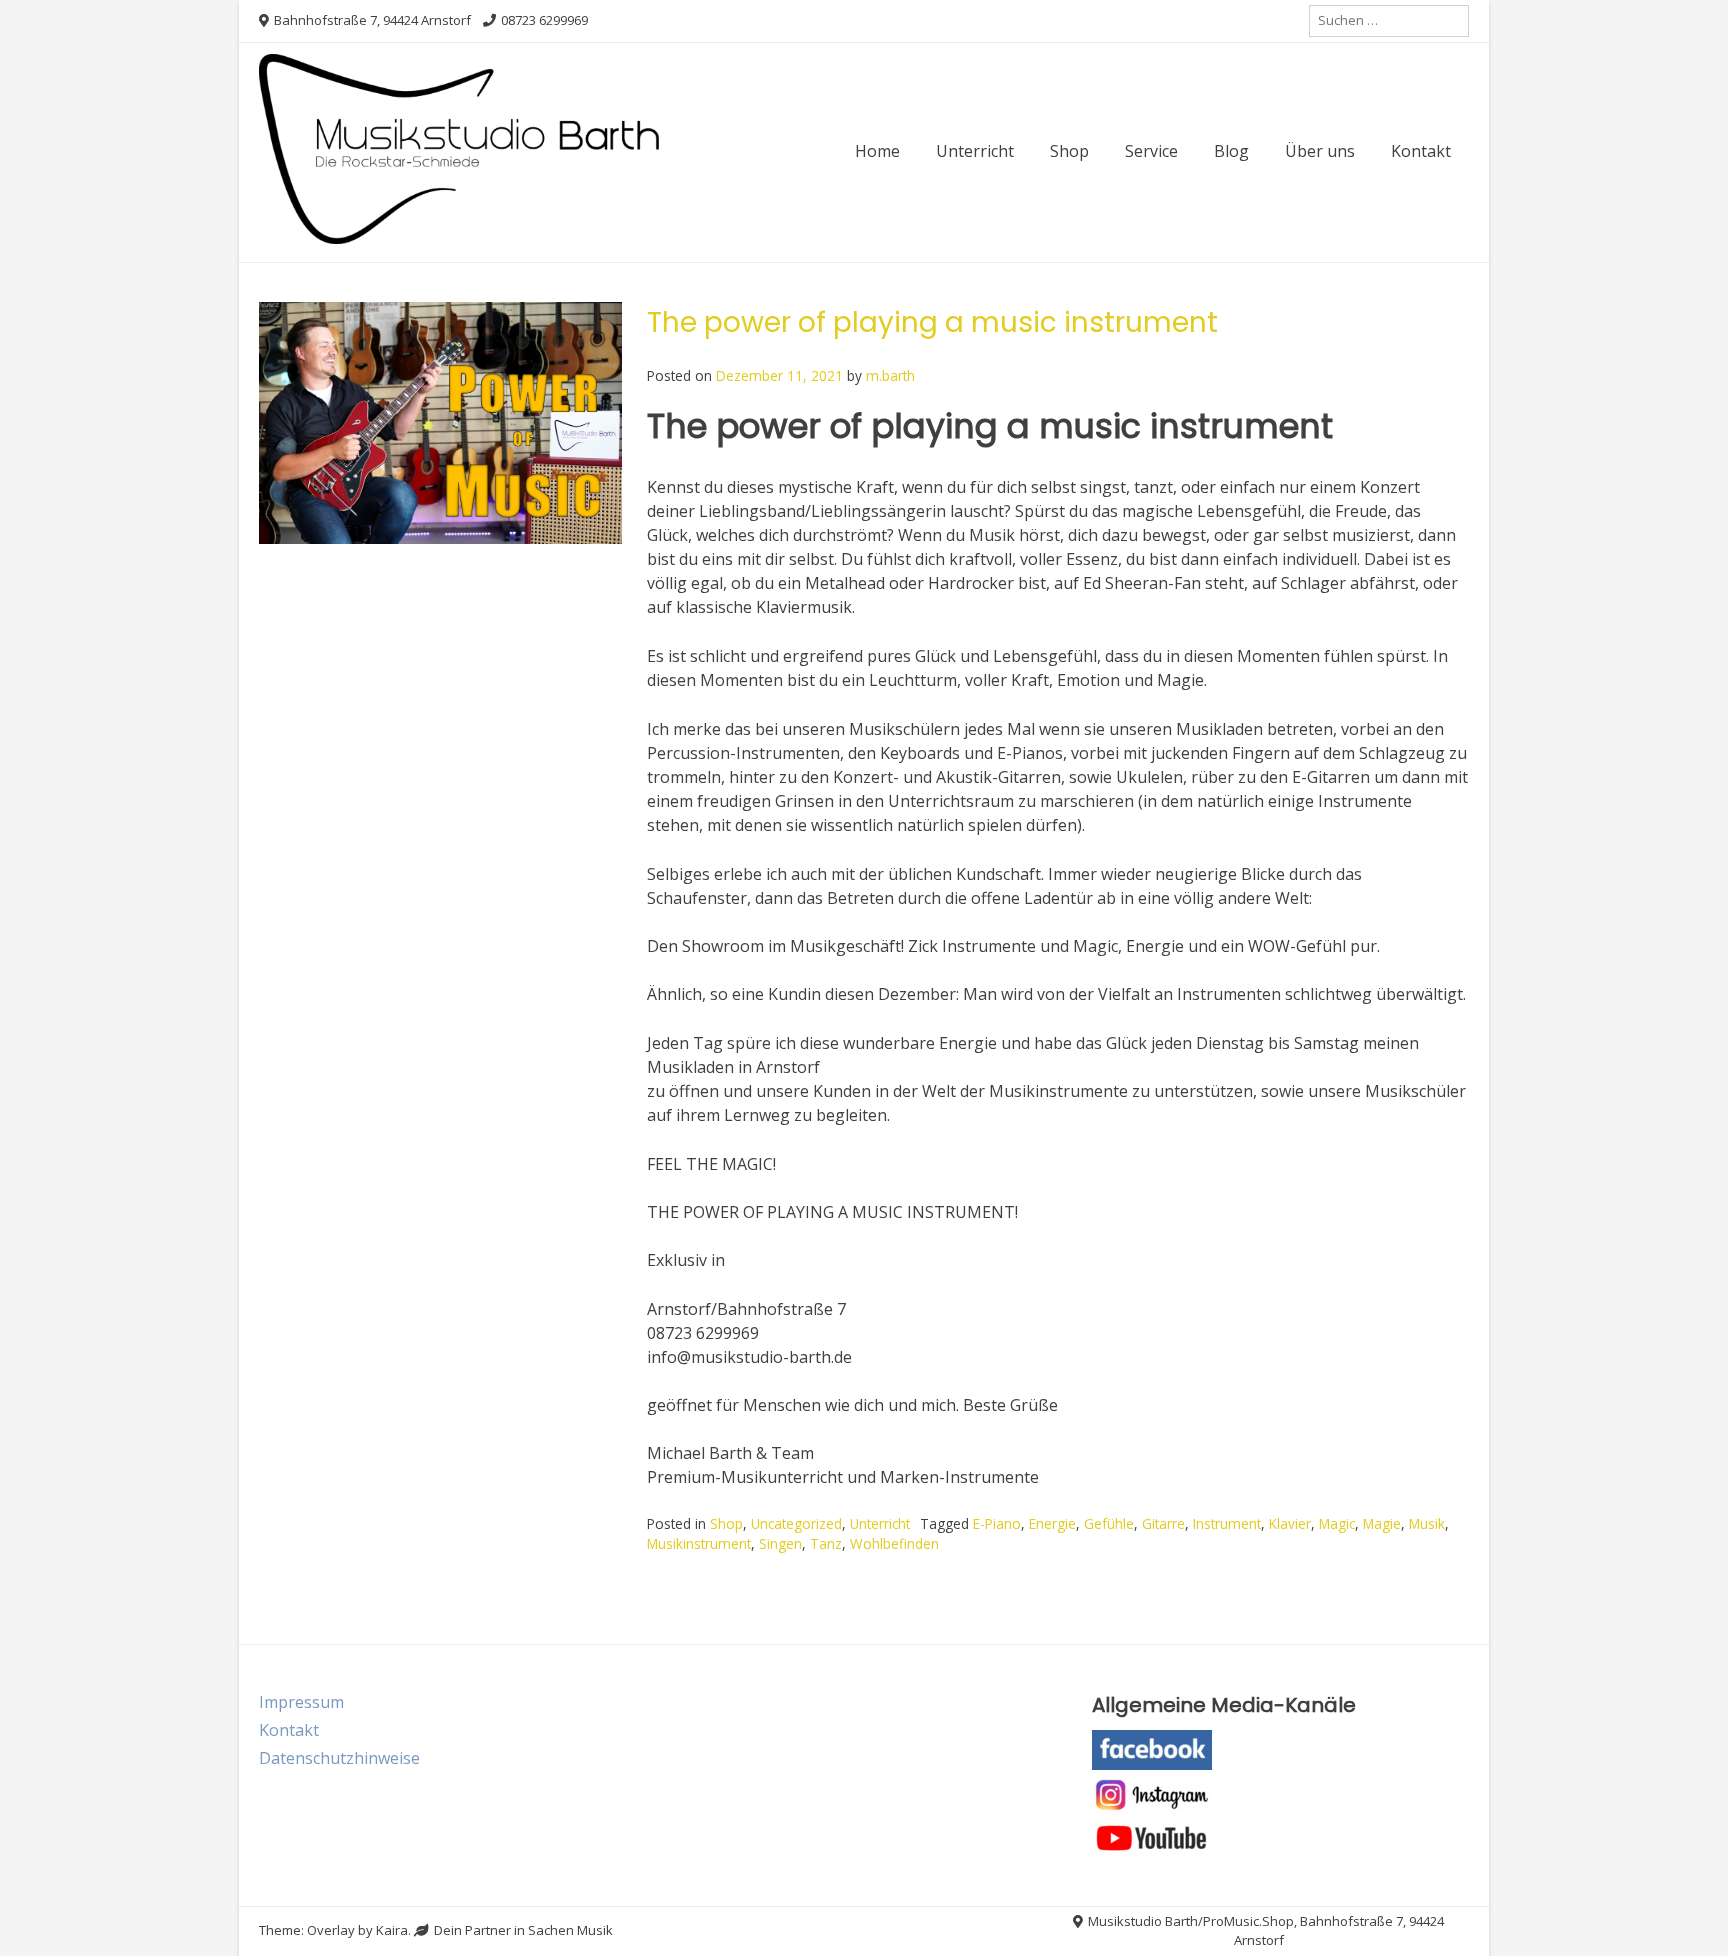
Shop (1069, 151)
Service (1151, 151)
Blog (1231, 151)
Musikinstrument (699, 1543)
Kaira (392, 1930)
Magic (1337, 1523)
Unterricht (975, 151)
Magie (1382, 1523)
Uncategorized (796, 1523)
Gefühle (1109, 1523)
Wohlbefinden (894, 1543)
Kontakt (1421, 151)
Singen (780, 1543)
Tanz (826, 1543)
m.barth (890, 375)
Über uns (1320, 151)
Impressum (301, 1702)
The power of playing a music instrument (932, 322)
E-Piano (997, 1523)
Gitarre (1163, 1523)
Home (877, 151)
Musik (1427, 1523)
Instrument (1227, 1523)
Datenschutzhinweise (339, 1758)
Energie (1052, 1523)
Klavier (1290, 1523)
